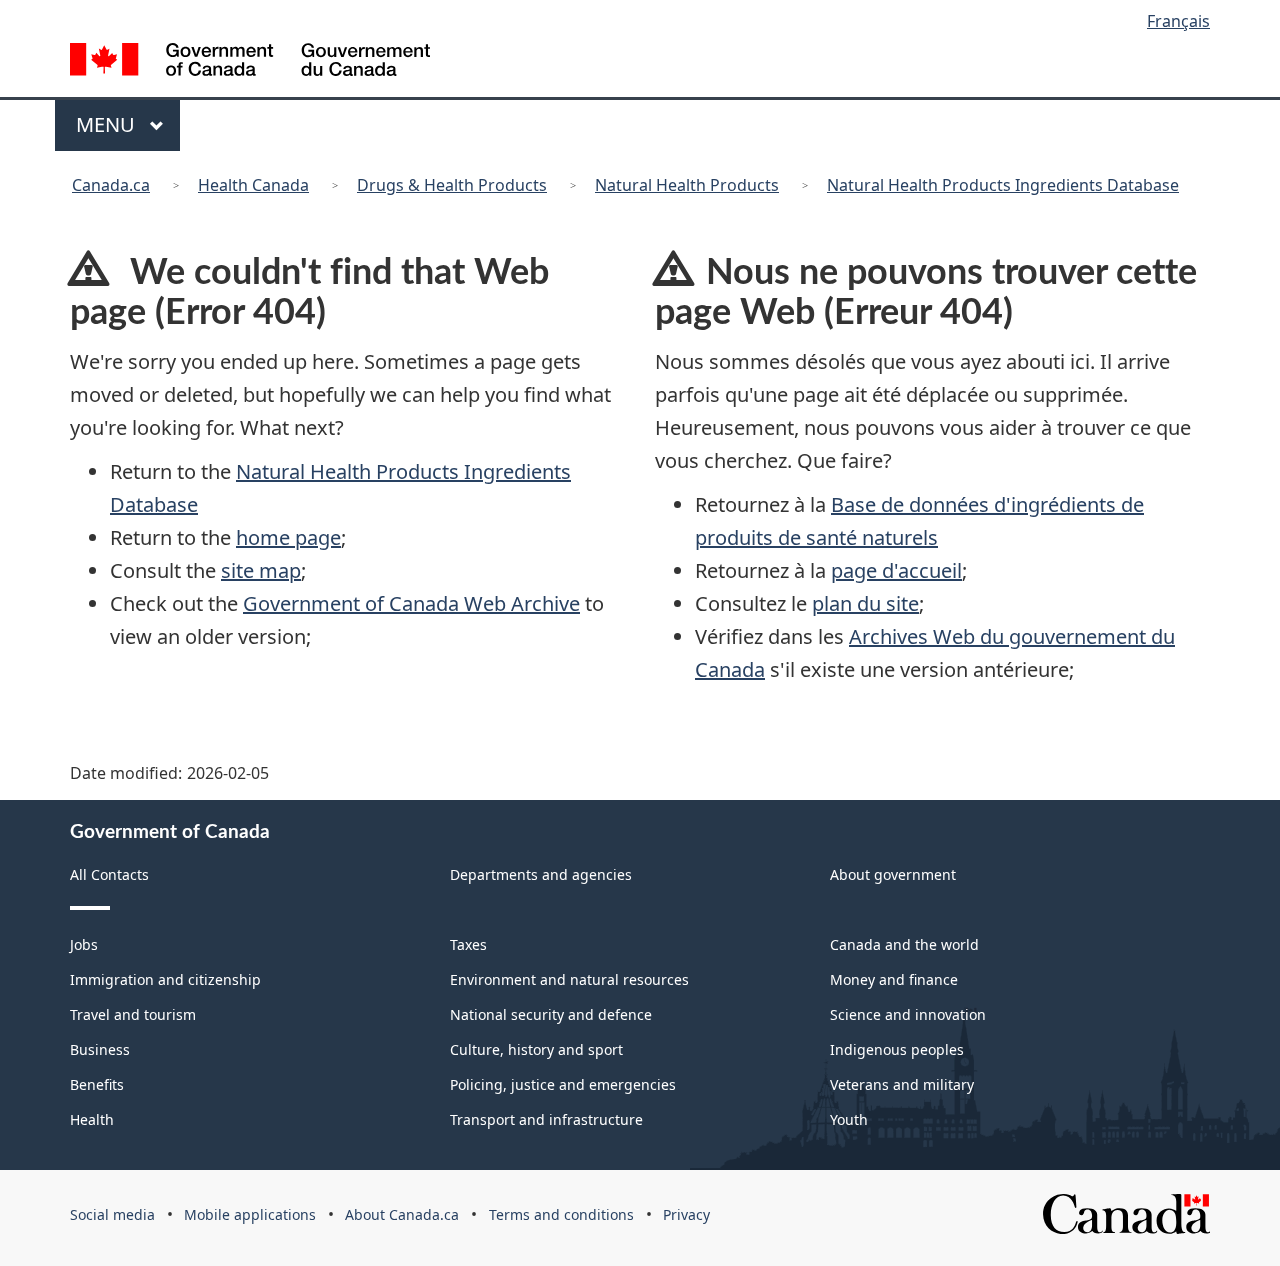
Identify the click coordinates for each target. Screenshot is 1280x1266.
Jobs (84, 944)
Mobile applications (250, 1214)
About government (893, 874)
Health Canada (253, 185)
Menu (108, 124)
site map (261, 570)
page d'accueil (896, 570)
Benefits (97, 1084)
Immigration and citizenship (165, 979)
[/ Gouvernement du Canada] (250, 62)
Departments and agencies (541, 874)
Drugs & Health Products (452, 185)
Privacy (686, 1214)
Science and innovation (908, 1014)
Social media (112, 1214)
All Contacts (109, 874)
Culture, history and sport (536, 1049)
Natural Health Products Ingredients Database (1003, 185)
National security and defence (551, 1014)
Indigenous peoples (897, 1049)
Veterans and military (902, 1084)
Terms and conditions (561, 1214)
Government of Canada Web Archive (411, 603)
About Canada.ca (402, 1214)
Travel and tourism (133, 1014)
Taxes (468, 944)
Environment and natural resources (569, 979)
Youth (849, 1119)
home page (288, 537)
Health (92, 1119)
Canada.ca (111, 185)
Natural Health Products (687, 185)
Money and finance (894, 979)
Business (100, 1049)
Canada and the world (904, 944)
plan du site (865, 603)
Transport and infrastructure (546, 1119)
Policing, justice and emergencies (563, 1084)
